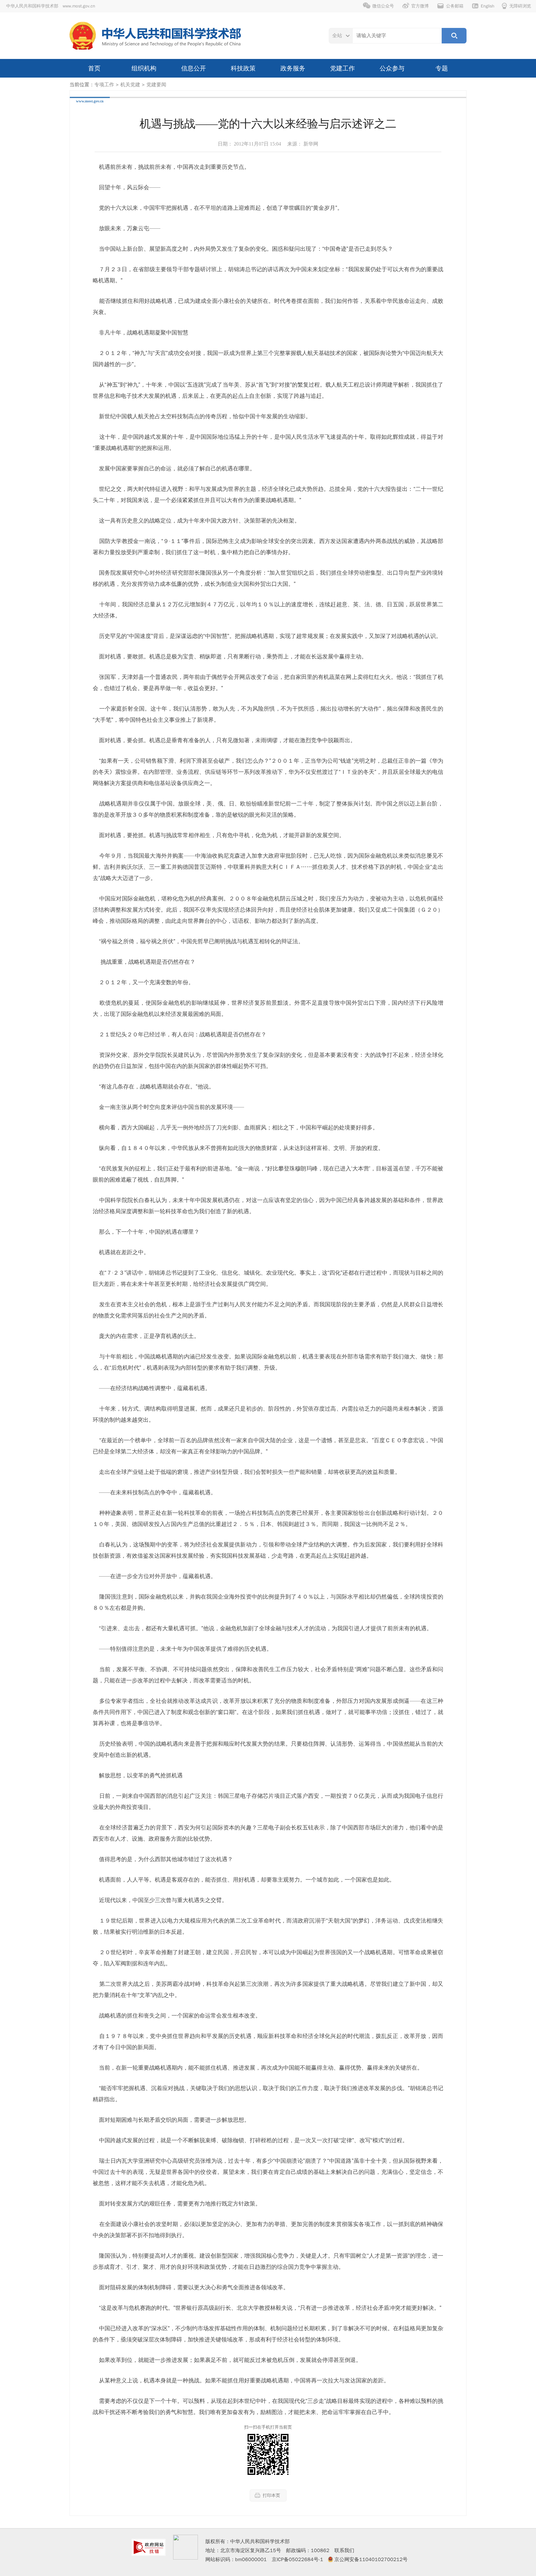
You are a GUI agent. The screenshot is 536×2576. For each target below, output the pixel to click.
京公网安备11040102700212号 (371, 2560)
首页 (94, 68)
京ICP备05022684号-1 (297, 2560)
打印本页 (271, 2495)
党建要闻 (156, 85)
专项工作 (104, 85)
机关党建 (130, 85)
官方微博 (420, 6)
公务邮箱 (455, 6)
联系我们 (344, 2551)
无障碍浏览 (520, 6)
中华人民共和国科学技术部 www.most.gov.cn (51, 6)
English (488, 6)
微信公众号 (383, 6)
